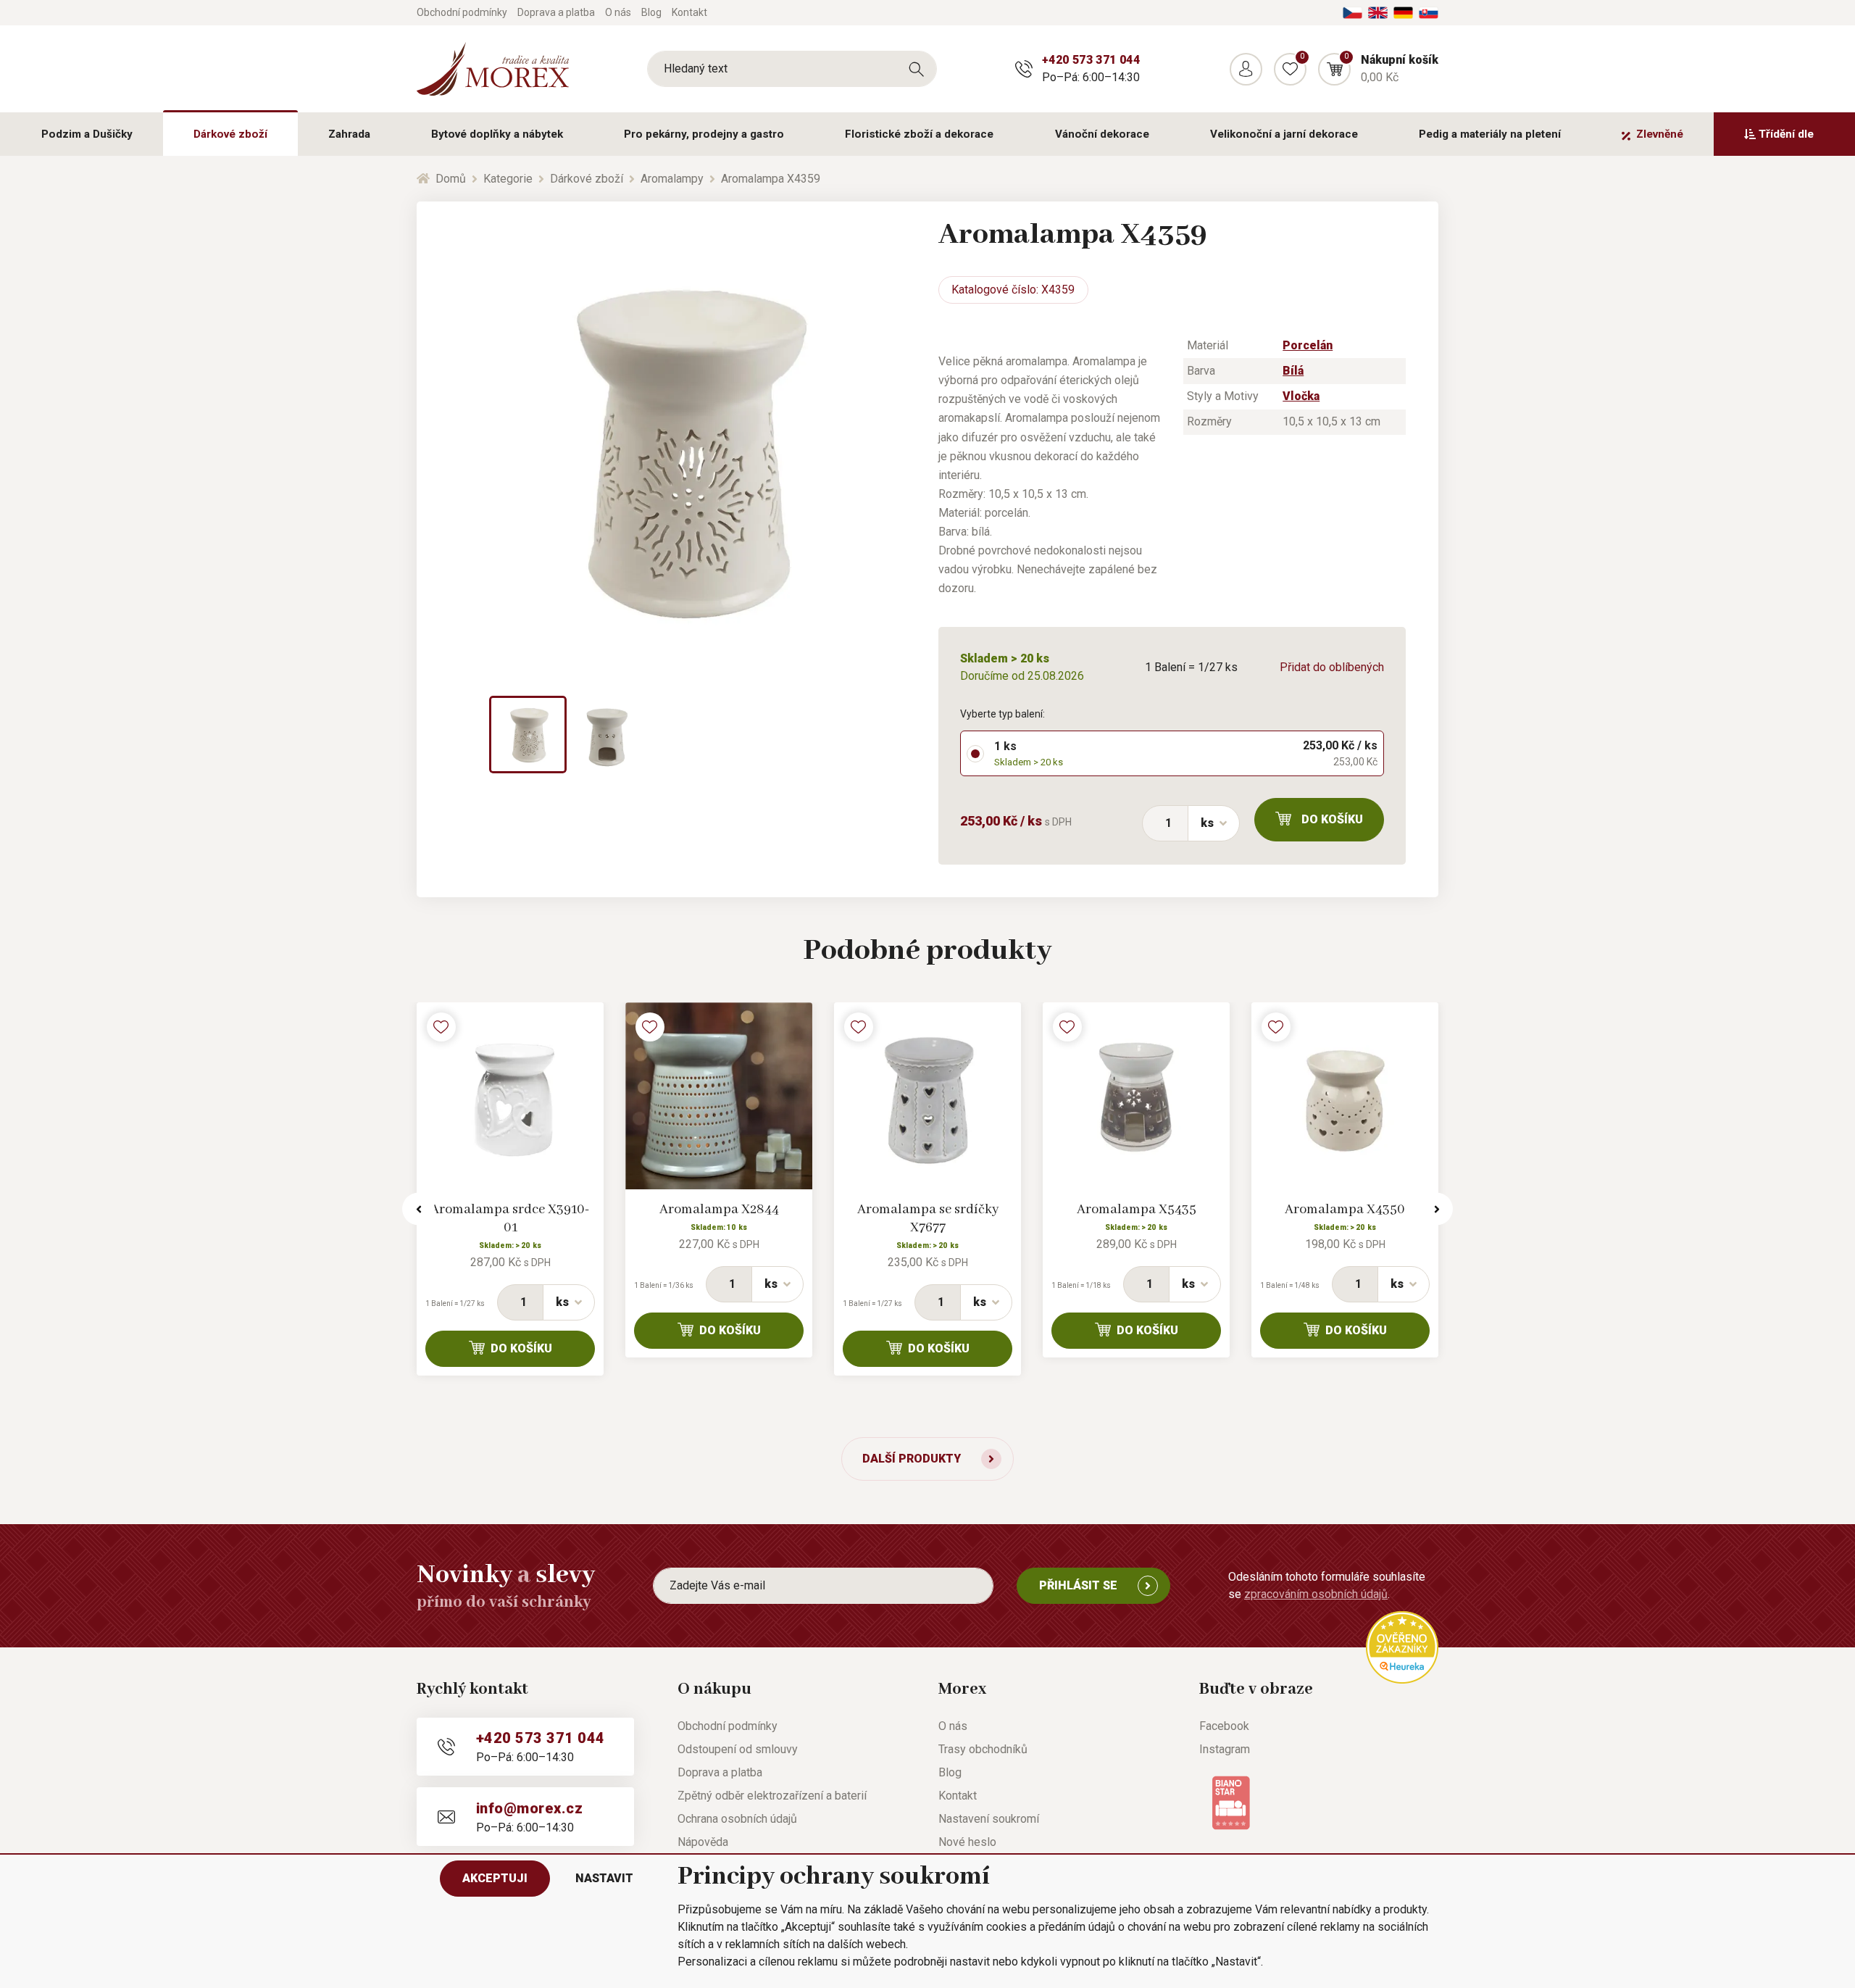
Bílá (1293, 371)
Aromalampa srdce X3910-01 (510, 1219)
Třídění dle (1786, 134)
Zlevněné (1660, 134)
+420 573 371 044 (1091, 60)
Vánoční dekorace (1102, 134)
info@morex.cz (529, 1808)
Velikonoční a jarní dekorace (1284, 134)
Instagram (1225, 1749)
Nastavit (604, 1878)
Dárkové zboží (230, 134)
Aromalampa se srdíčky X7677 (928, 1219)
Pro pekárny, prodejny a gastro (704, 134)
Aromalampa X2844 (719, 1210)
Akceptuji (495, 1878)
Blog (651, 12)
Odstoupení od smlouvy (738, 1749)
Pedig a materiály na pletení (1490, 134)
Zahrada (349, 134)
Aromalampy (672, 179)
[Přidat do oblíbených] (441, 1027)
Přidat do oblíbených (1332, 667)
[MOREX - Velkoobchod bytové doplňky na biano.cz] (1231, 1802)
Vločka (1301, 396)
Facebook (1224, 1726)
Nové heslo (967, 1842)
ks (1207, 823)
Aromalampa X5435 (1137, 1210)
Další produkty (912, 1459)
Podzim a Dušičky (87, 134)
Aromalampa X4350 (1345, 1210)
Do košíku (1332, 819)
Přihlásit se (1078, 1585)
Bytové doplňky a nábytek (497, 134)
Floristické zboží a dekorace (919, 134)
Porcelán (1308, 345)
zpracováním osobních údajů (1316, 1594)
